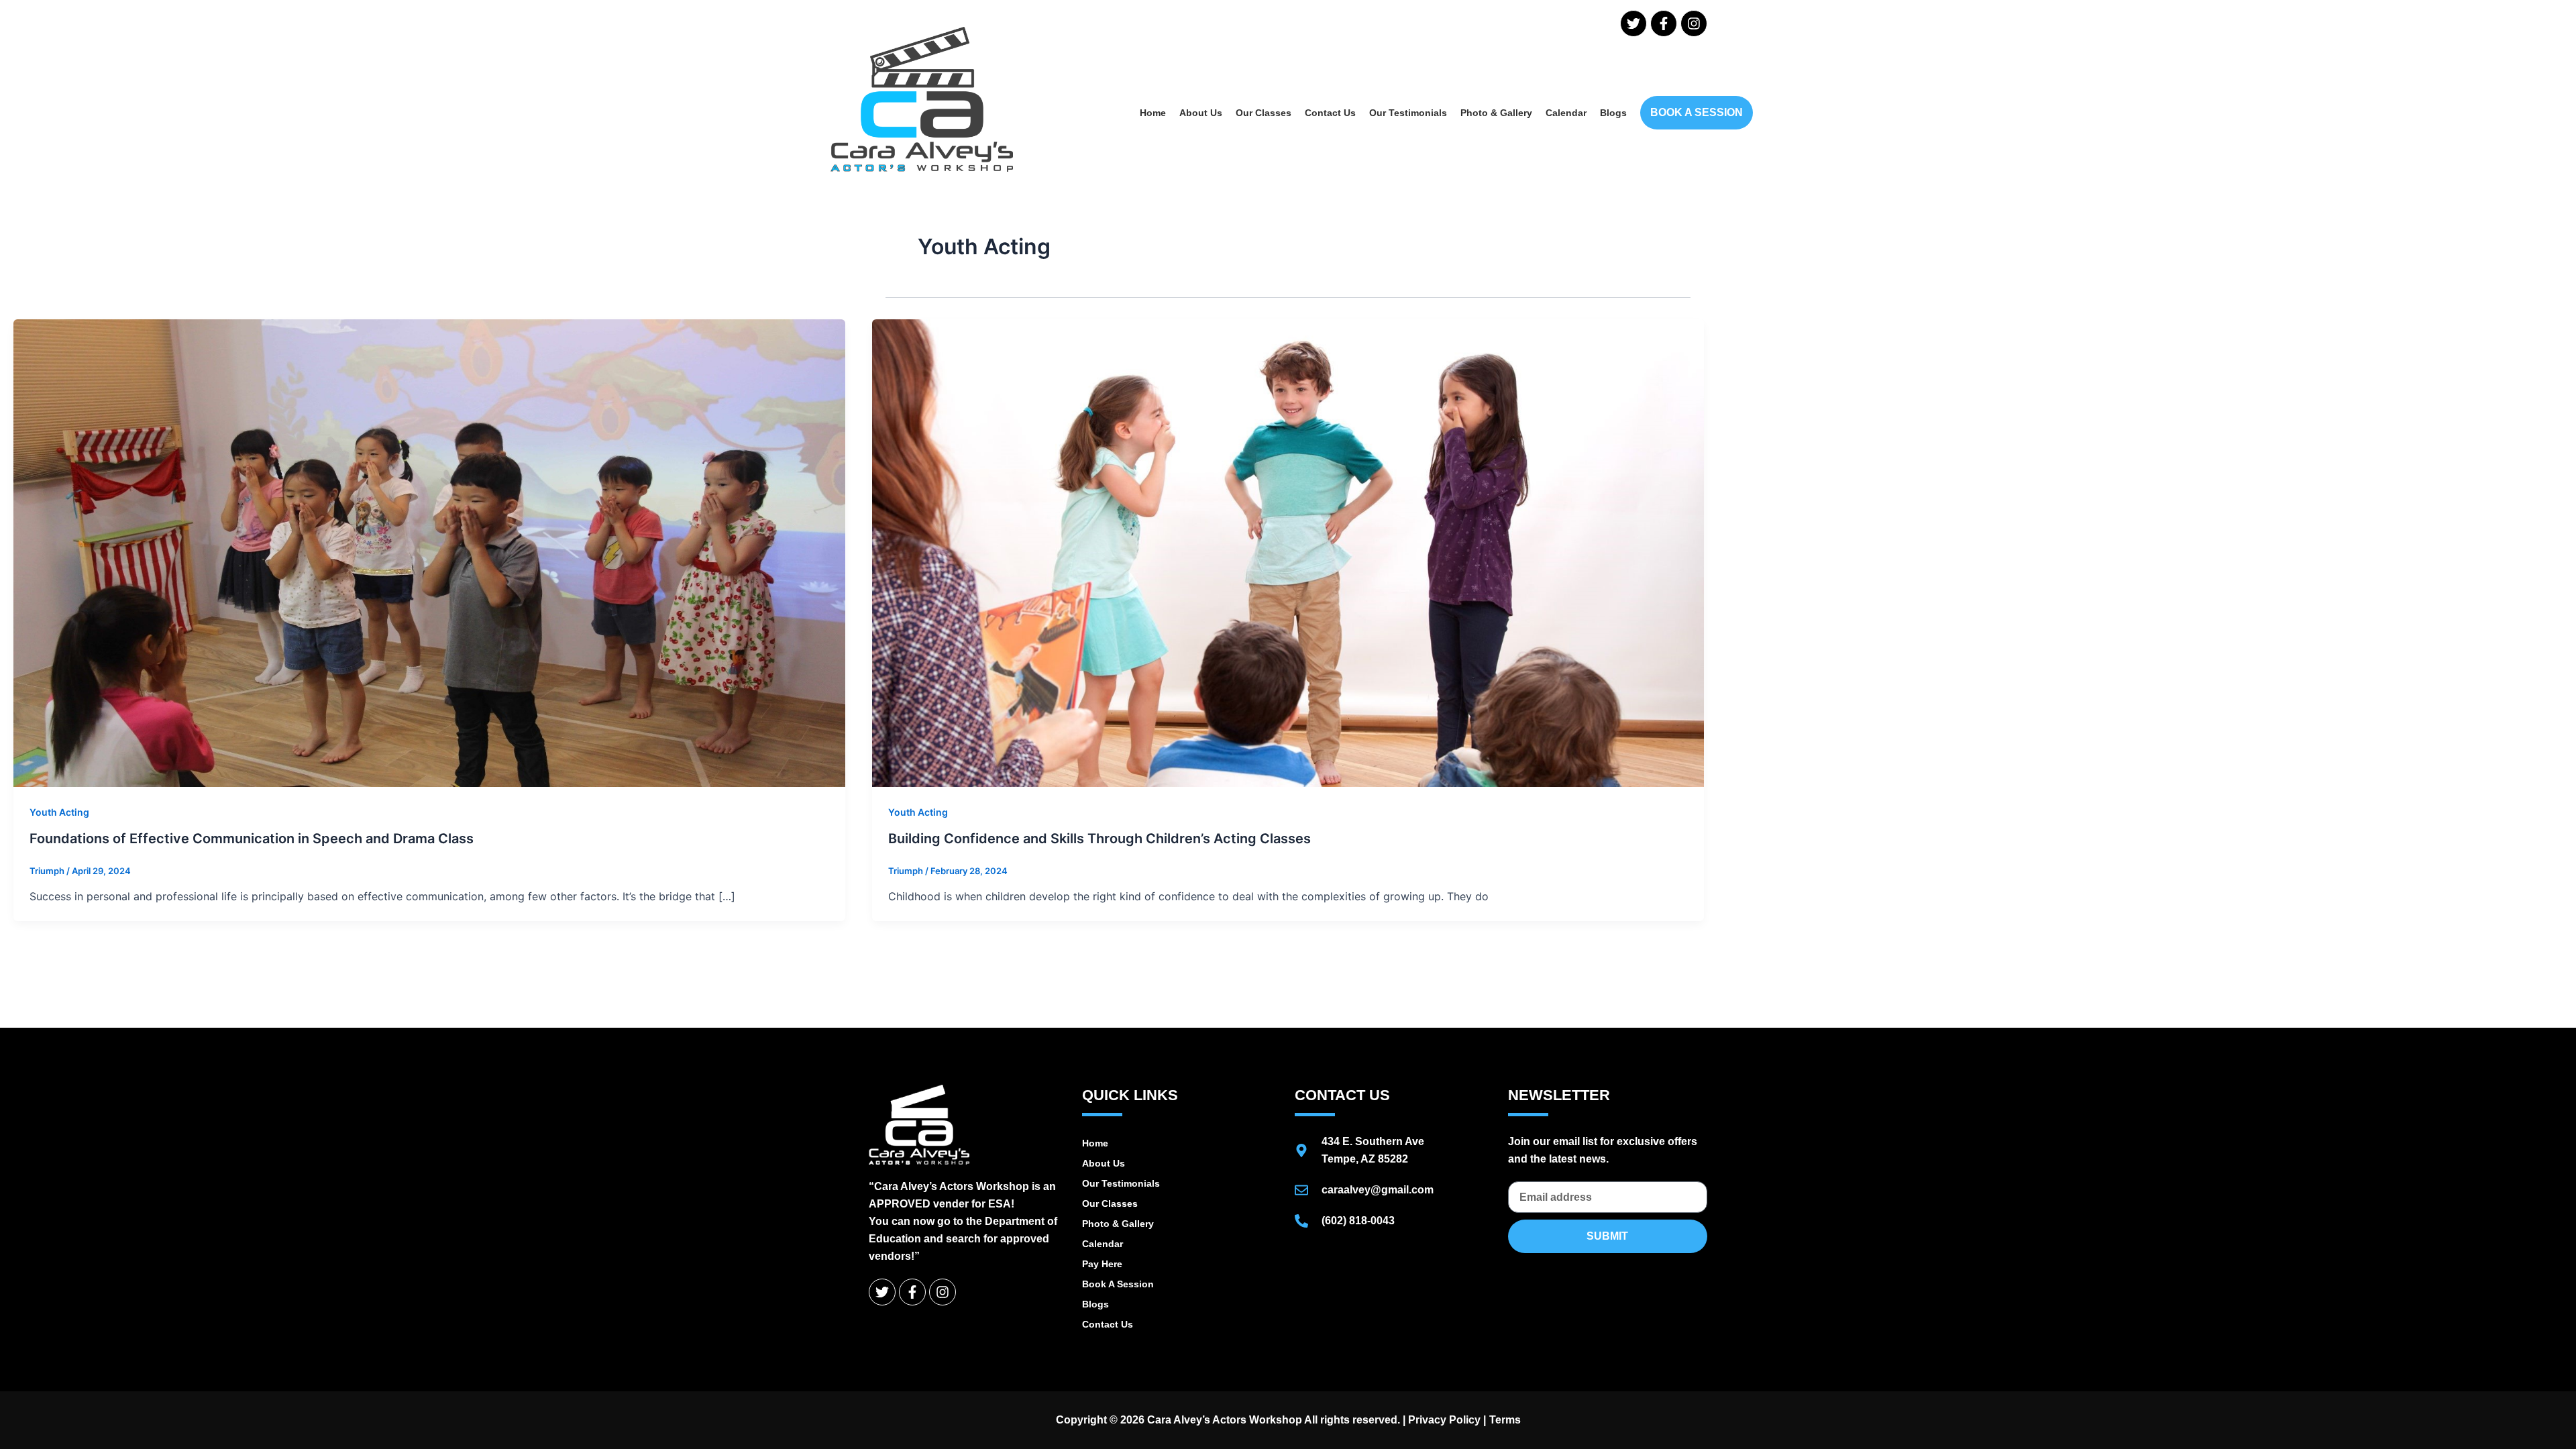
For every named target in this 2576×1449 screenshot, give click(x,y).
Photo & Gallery (1496, 113)
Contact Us (1330, 113)
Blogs (1613, 113)
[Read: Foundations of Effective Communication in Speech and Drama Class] (429, 552)
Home (1153, 113)
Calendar (1566, 113)
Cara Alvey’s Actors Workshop (1225, 1420)
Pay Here (1102, 1264)
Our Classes (1264, 113)
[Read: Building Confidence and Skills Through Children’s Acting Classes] (1288, 552)
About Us (1201, 113)
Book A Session (1118, 1284)
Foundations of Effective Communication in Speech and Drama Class (252, 839)
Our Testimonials (1408, 113)
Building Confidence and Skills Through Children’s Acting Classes (1099, 839)
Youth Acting (59, 812)
